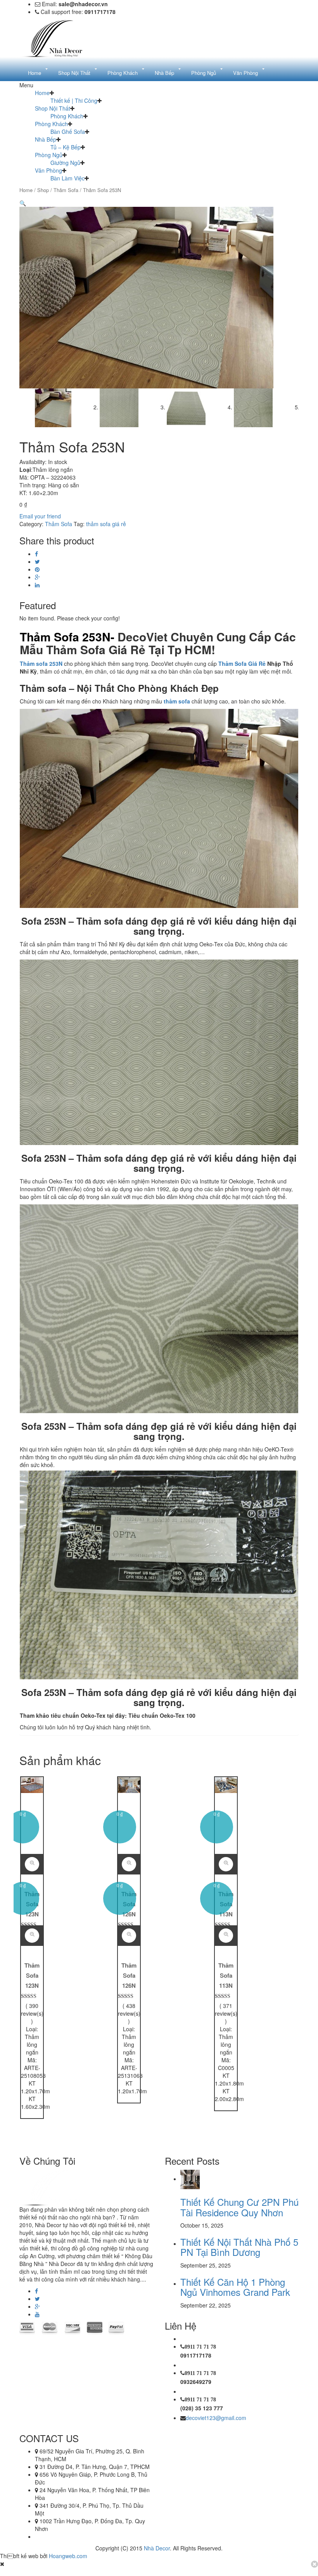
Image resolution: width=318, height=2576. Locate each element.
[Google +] (37, 577)
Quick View (32, 1936)
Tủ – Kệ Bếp (66, 147)
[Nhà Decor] (58, 38)
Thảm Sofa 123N (32, 1975)
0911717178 (196, 2355)
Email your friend (40, 516)
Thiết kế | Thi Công (74, 100)
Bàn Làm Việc (67, 178)
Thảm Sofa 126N (129, 1975)
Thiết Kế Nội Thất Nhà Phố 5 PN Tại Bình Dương (239, 2247)
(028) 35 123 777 (202, 2408)
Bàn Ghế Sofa (68, 132)
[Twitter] (37, 561)
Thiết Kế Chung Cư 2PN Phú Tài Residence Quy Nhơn (239, 2207)
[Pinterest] (37, 569)
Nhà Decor (157, 2548)
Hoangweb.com (68, 2556)
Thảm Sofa (66, 190)
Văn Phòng (48, 170)
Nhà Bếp (46, 139)
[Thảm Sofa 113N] (226, 1784)
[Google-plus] (37, 2306)
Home (42, 93)
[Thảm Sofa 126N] (129, 1784)
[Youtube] (37, 2314)
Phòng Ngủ (49, 155)
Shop (43, 190)
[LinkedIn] (37, 585)
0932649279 (196, 2382)
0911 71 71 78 (200, 2347)
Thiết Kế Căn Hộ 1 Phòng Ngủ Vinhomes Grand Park (235, 2287)
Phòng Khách (67, 116)
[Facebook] (36, 554)
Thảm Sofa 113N (226, 1975)
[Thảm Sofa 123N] (32, 1784)
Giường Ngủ (65, 163)
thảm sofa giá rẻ (106, 524)
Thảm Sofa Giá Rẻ (242, 663)
